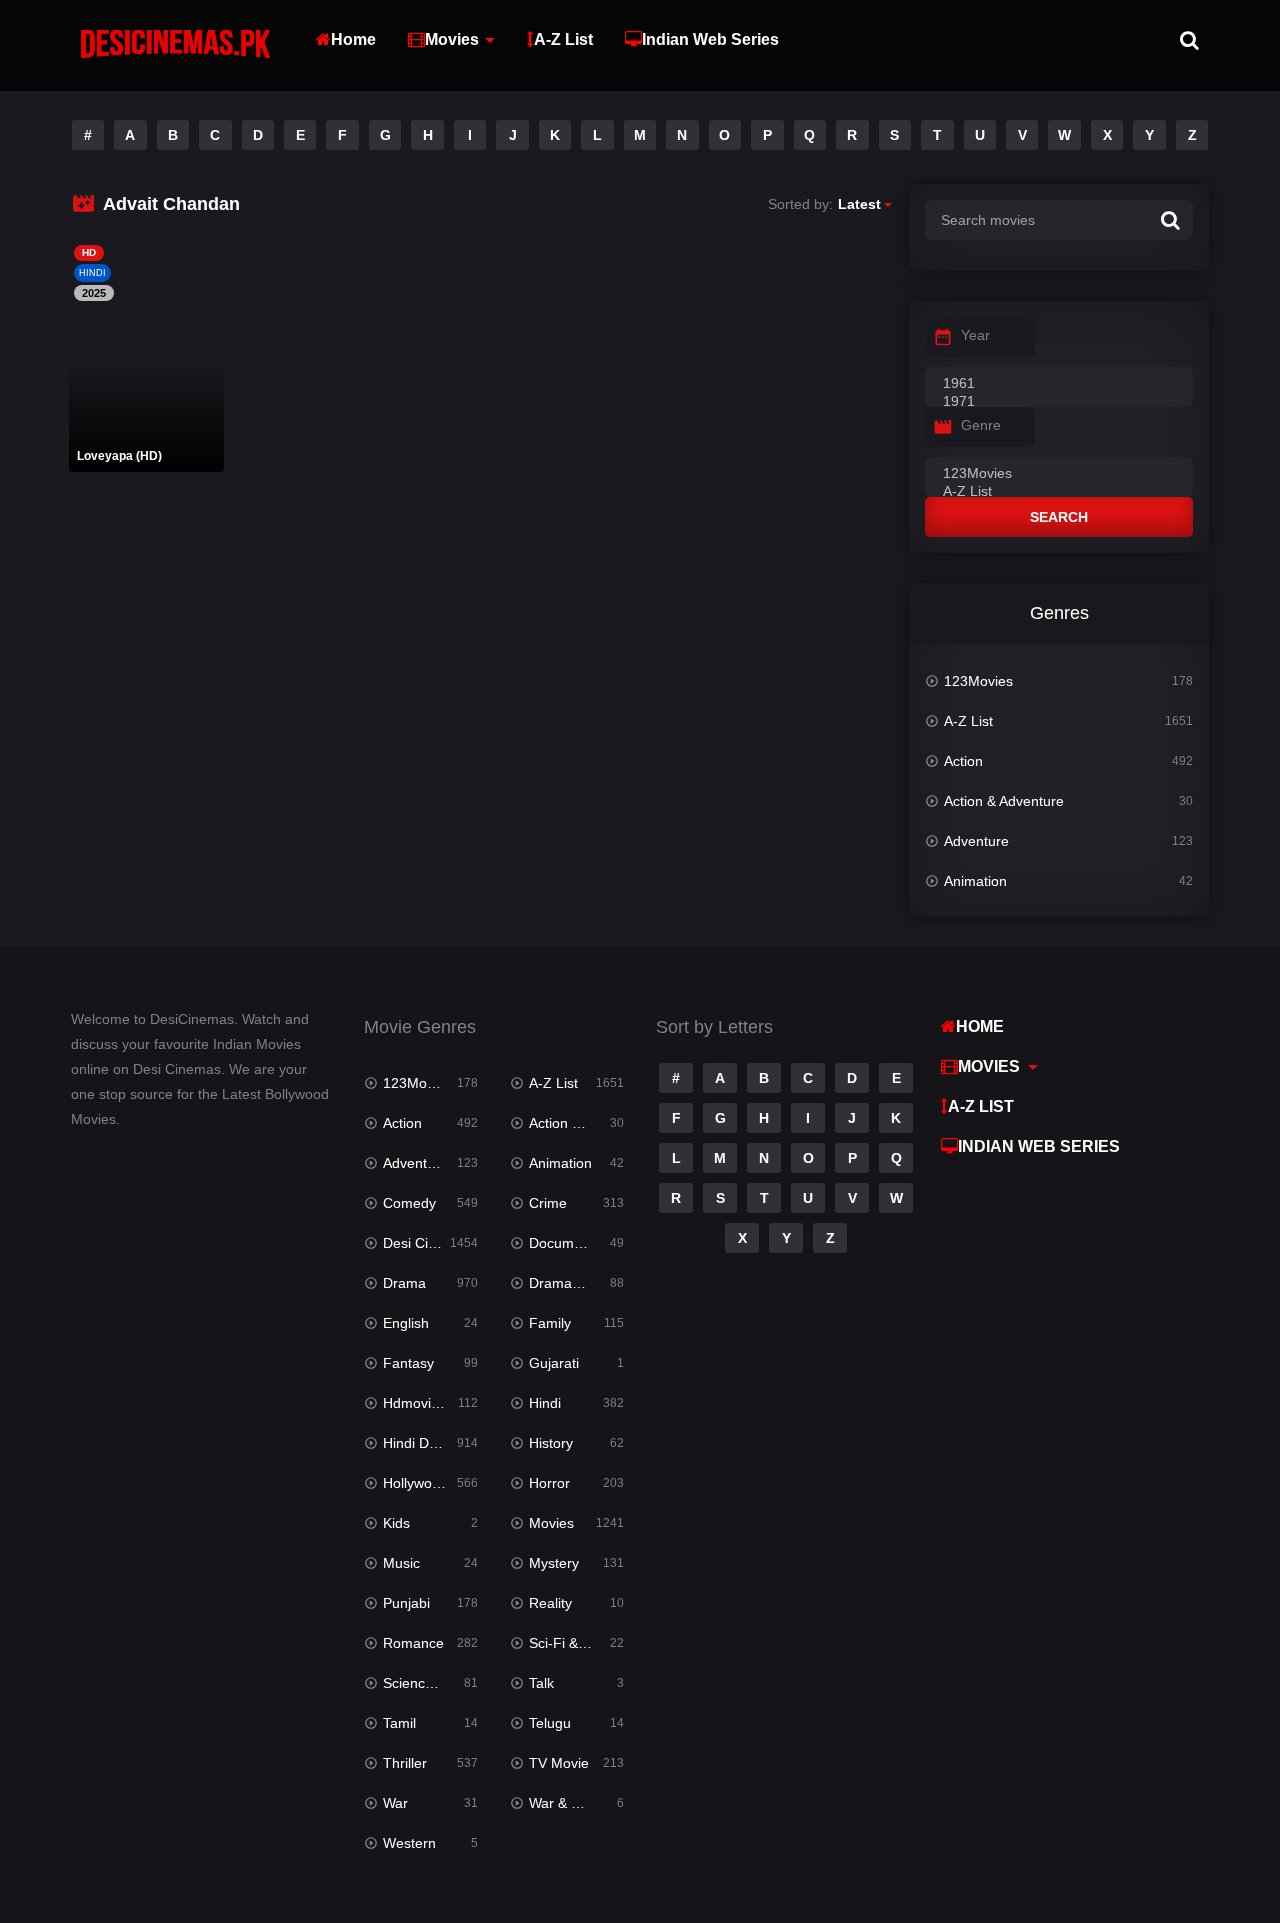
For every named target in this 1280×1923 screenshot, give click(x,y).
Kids (396, 1523)
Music (401, 1563)
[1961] (1059, 384)
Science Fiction (430, 1683)
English (406, 1323)
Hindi (545, 1403)
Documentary (571, 1243)
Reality (550, 1603)
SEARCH (1059, 517)
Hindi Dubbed (426, 1443)
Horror (549, 1483)
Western (409, 1843)
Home (353, 39)
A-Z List (563, 39)
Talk (541, 1683)
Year (975, 335)
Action (963, 761)
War (395, 1803)
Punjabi (406, 1603)
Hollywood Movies (430, 1483)
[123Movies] (1059, 474)
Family (550, 1323)
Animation (975, 881)
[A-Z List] (1059, 492)
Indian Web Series (710, 39)
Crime (548, 1203)
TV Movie (559, 1763)
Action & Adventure (1004, 801)
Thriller (405, 1763)
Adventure (976, 841)
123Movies (978, 681)
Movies (452, 39)
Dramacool (563, 1283)
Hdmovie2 (415, 1403)
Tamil (399, 1723)
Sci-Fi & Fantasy (576, 1643)
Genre (981, 425)
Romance (413, 1643)
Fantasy (408, 1363)
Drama (404, 1283)
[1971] (1059, 402)
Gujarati (554, 1363)
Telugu (550, 1723)
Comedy (409, 1203)
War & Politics (572, 1803)
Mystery (554, 1563)
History (551, 1443)
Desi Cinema (423, 1243)
